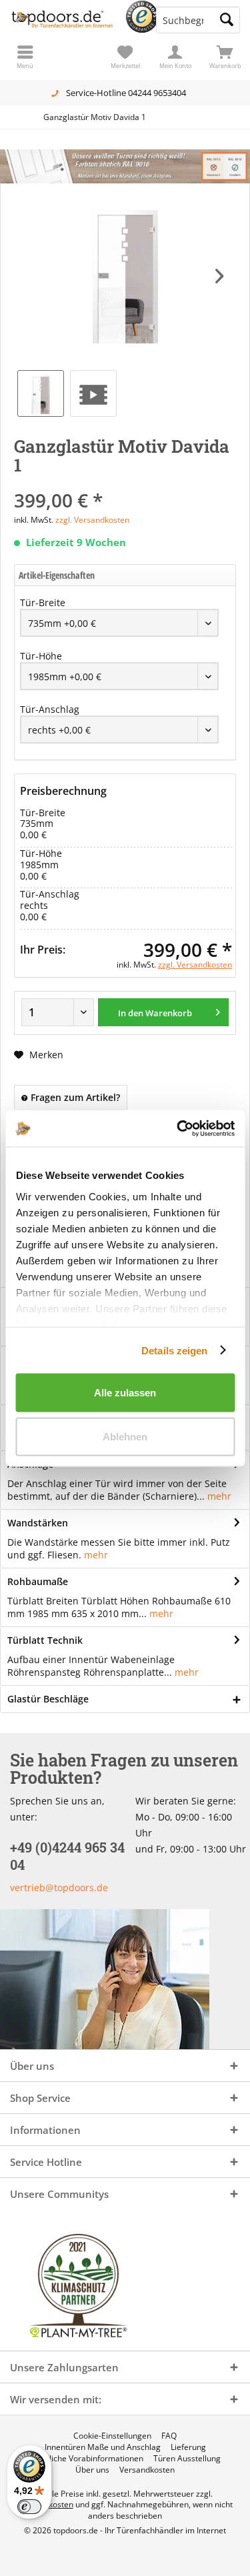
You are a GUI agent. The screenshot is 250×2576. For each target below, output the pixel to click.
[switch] (29, 2507)
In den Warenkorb (156, 1013)
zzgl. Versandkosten (92, 520)
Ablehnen (125, 1436)
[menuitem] (225, 57)
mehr (219, 1496)
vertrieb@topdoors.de (59, 1887)
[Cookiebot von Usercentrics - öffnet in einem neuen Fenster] (178, 1128)
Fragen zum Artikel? (74, 1097)
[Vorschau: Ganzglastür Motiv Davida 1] (41, 393)
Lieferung (188, 2447)
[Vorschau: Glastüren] (93, 393)
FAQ (169, 2436)
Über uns (92, 2470)
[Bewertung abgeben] (125, 482)
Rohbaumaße (38, 1581)
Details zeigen (174, 1350)
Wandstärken (38, 1523)
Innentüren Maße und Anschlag (103, 2447)
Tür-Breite (43, 602)
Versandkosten (147, 2470)
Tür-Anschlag (50, 709)
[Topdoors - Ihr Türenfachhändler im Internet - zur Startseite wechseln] (63, 20)
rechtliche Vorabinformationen (87, 2459)
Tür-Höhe (41, 656)
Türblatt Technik (45, 1640)
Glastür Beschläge (48, 1699)
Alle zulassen (125, 1393)
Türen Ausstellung (187, 2459)
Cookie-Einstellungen (112, 2436)
